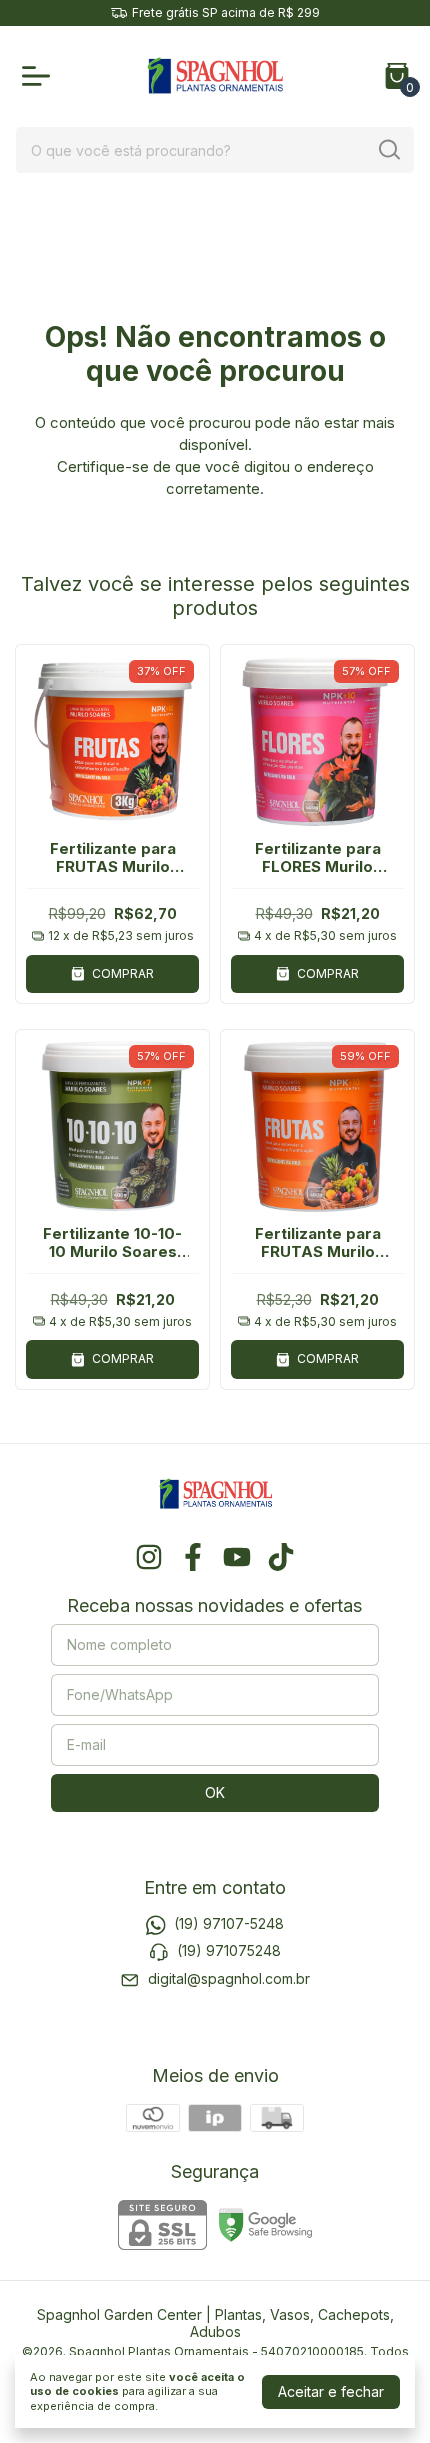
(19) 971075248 (229, 1950)
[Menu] (40, 76)
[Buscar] (388, 149)
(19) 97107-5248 (229, 1923)
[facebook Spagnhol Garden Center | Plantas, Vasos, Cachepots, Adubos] (193, 1557)
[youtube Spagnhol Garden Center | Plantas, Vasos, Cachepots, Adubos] (237, 1557)
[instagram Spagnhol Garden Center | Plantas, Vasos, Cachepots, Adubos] (149, 1557)
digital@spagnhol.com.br (229, 1978)
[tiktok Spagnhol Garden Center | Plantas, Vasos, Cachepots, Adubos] (281, 1557)
